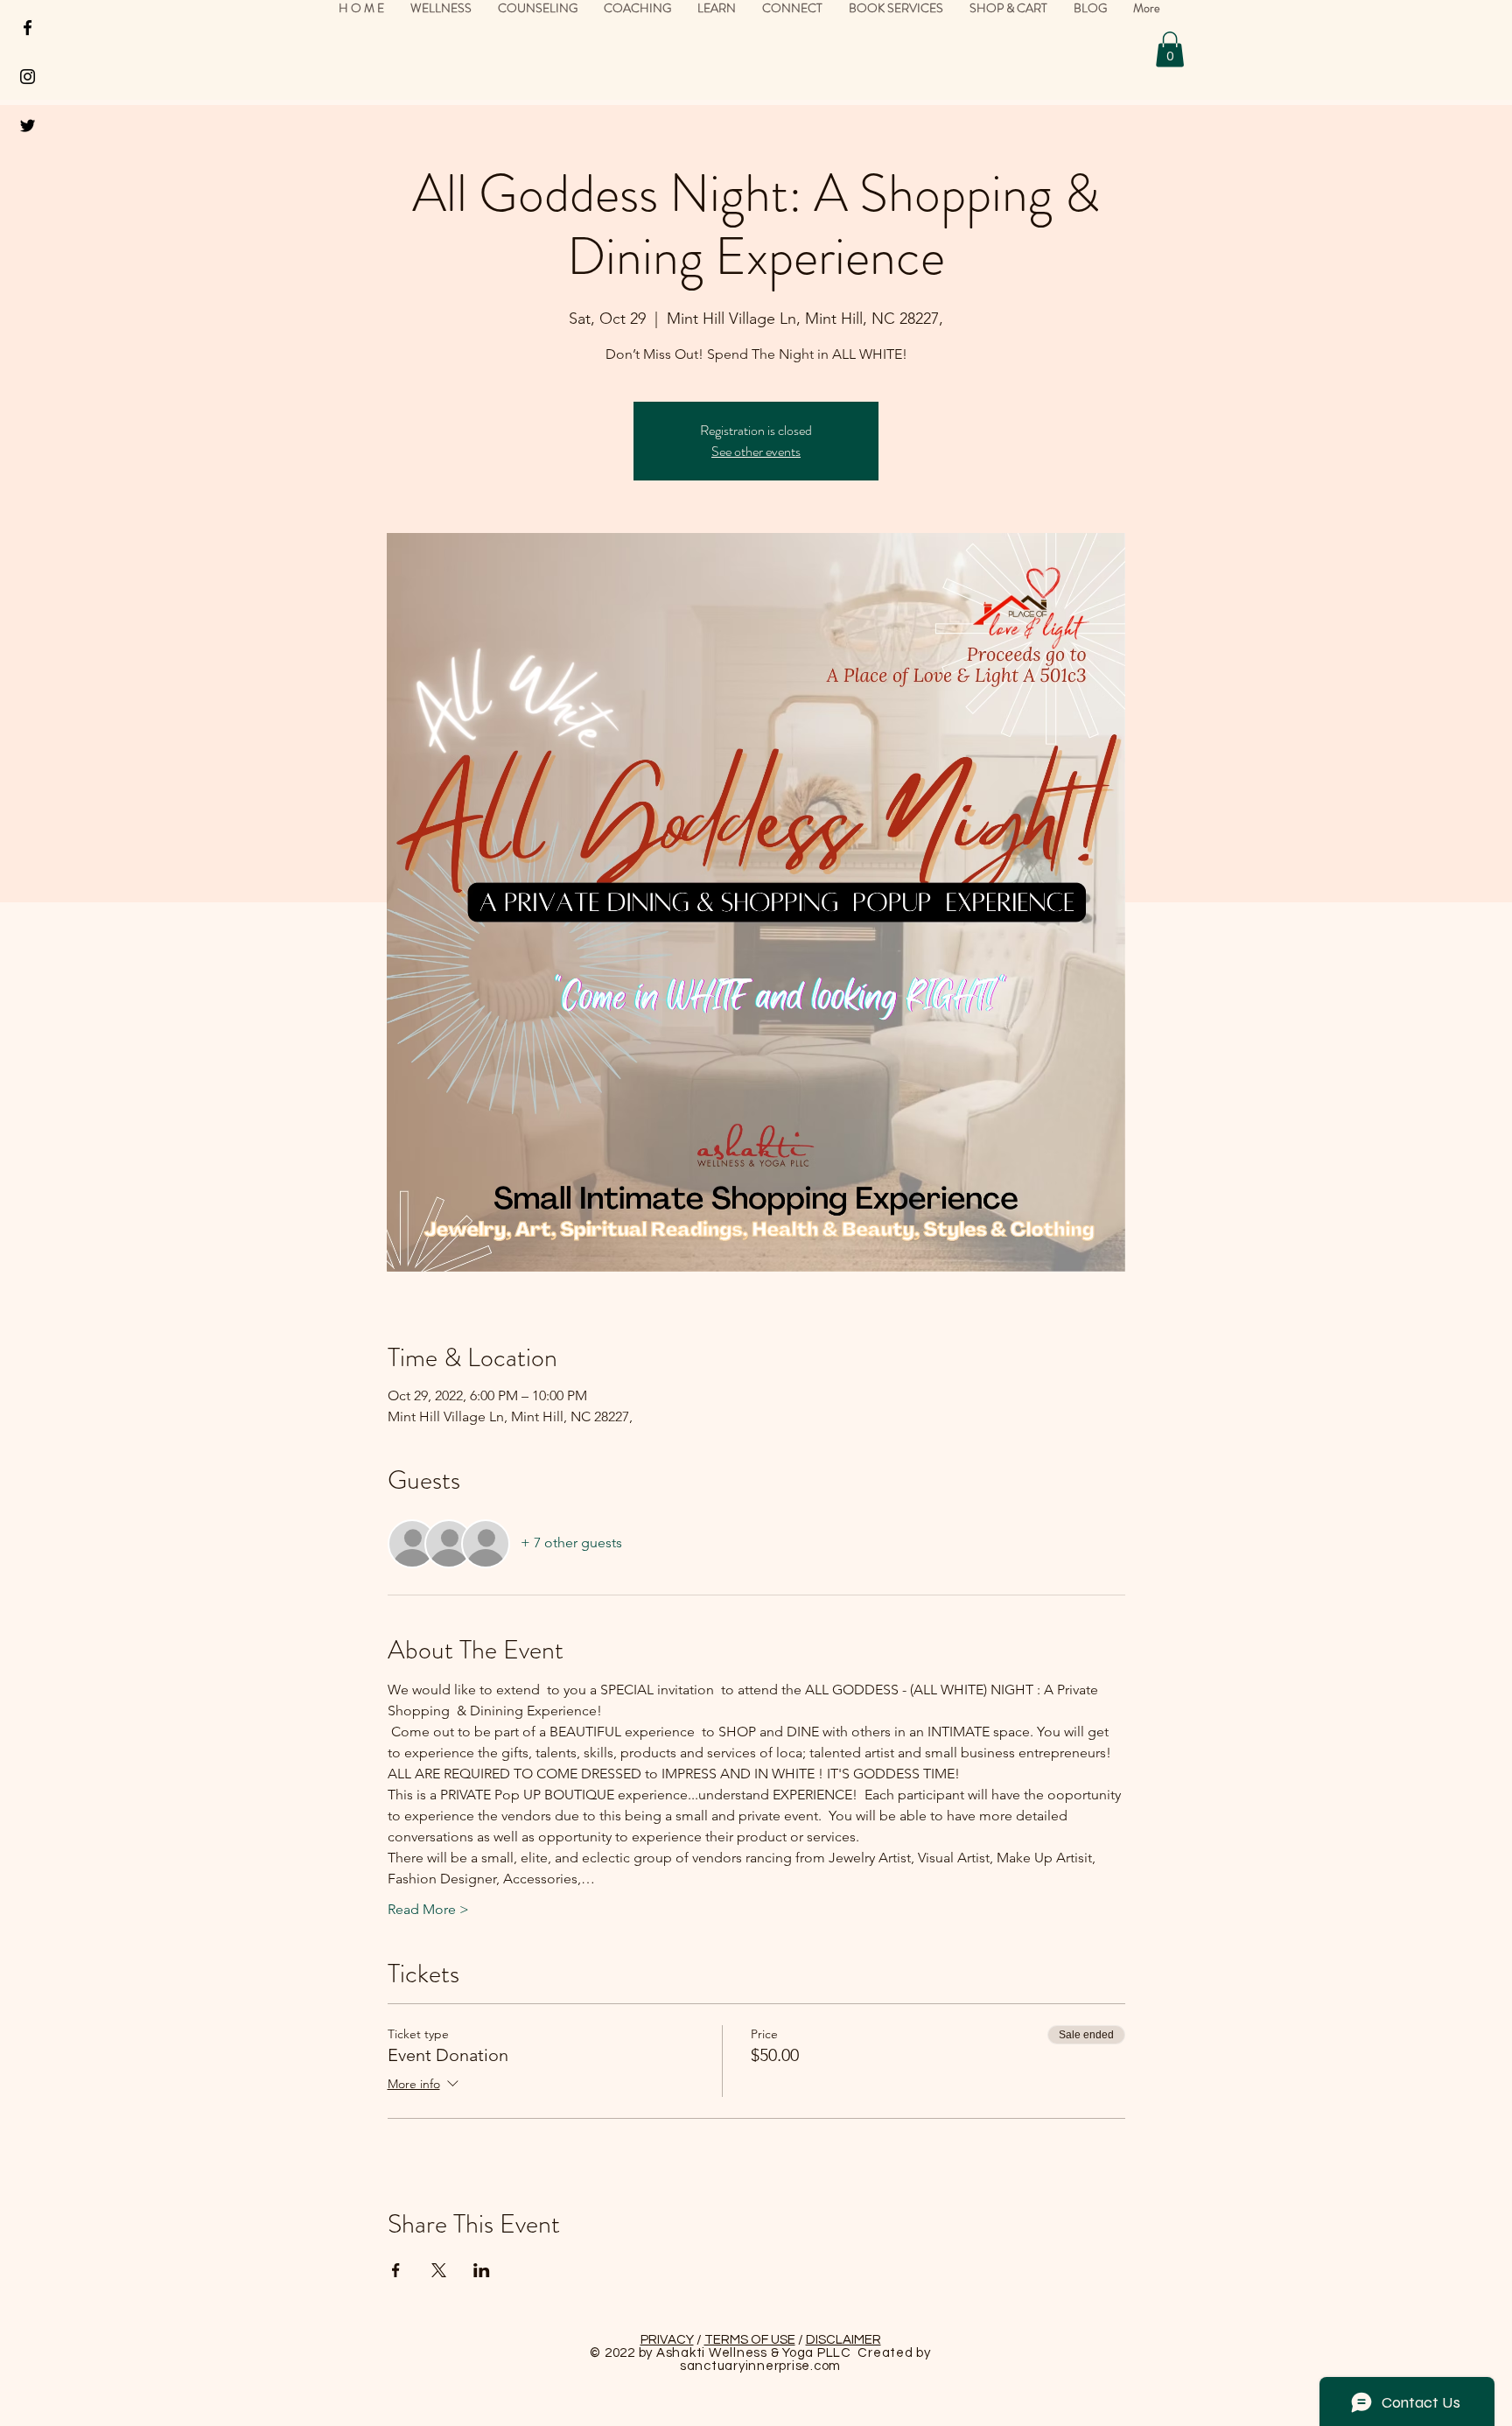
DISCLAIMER (843, 2340)
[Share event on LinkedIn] (482, 2270)
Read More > (428, 1909)
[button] (1170, 49)
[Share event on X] (439, 2270)
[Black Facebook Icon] (28, 28)
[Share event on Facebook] (396, 2270)
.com (826, 2366)
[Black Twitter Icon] (28, 126)
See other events (756, 451)
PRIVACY (667, 2340)
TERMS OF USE (750, 2340)
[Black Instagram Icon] (28, 77)
